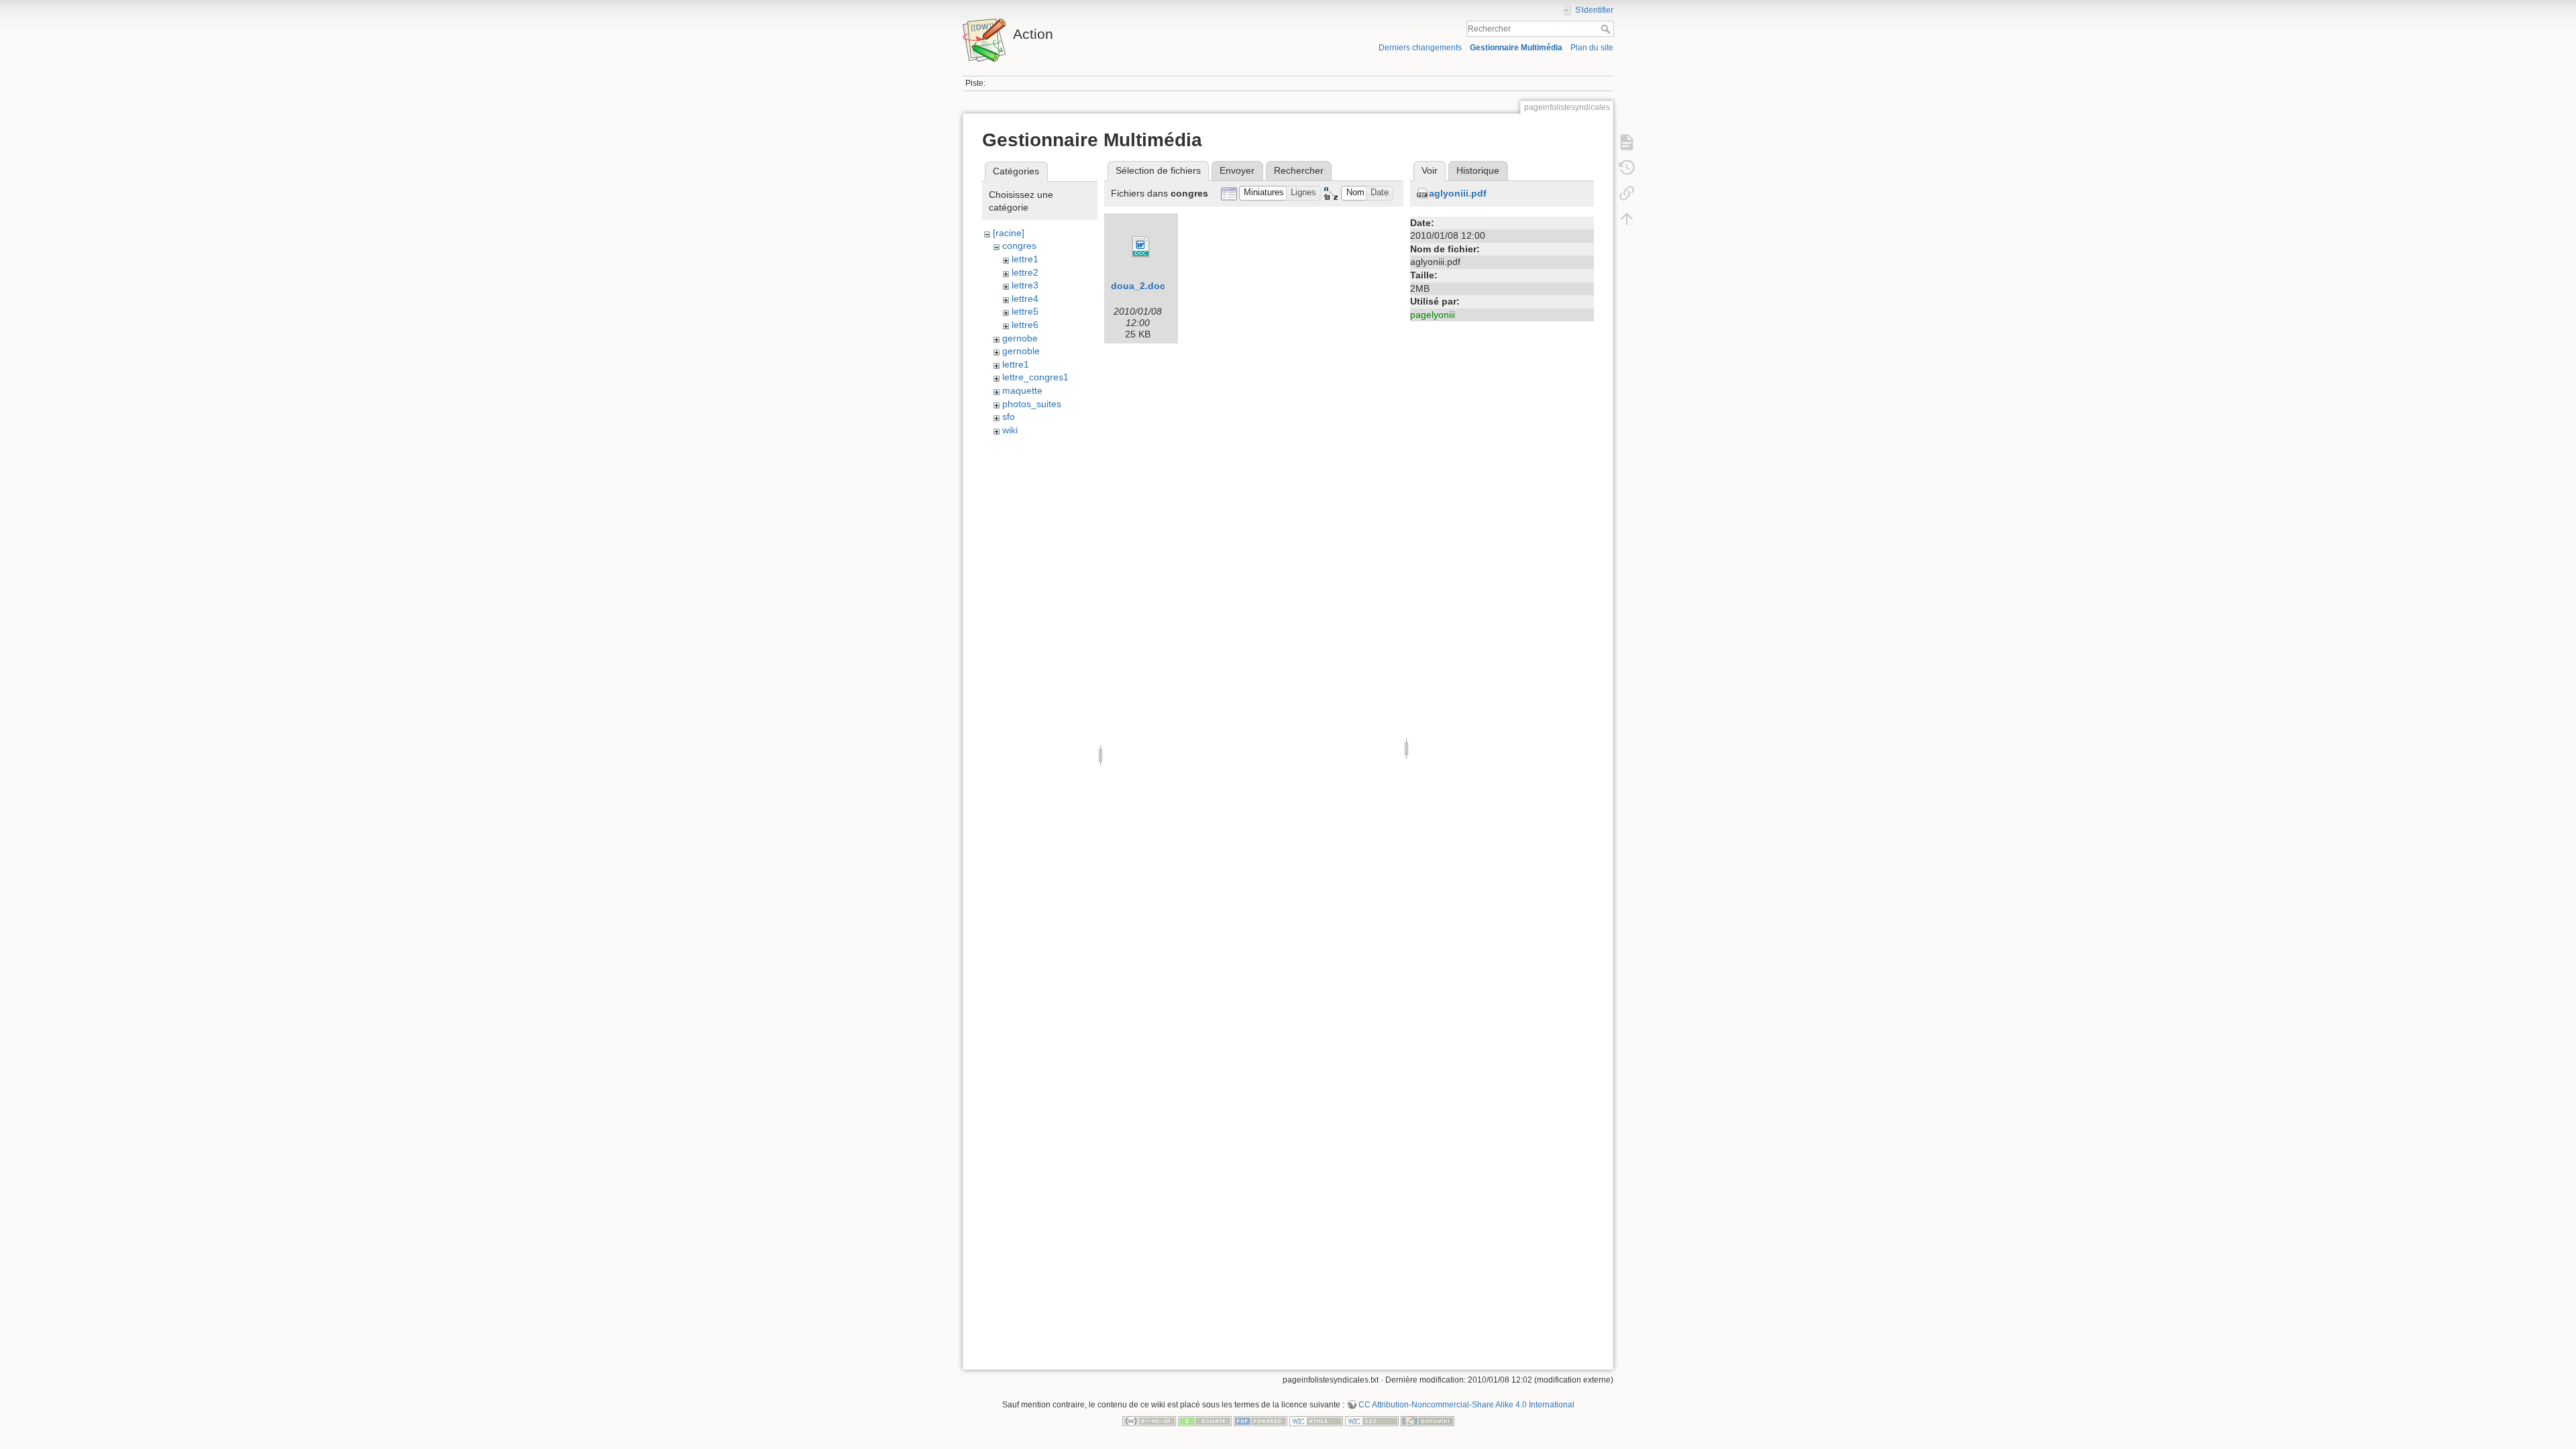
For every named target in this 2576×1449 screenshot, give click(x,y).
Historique (1478, 170)
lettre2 (1025, 272)
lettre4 (1025, 299)
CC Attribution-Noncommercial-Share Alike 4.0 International (1466, 1405)
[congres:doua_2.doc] (1141, 247)
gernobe (1020, 338)
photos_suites (1032, 404)
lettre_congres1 (1035, 377)
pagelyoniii (1433, 315)
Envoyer (1237, 170)
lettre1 (1025, 259)
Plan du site (1592, 48)
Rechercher (1607, 29)
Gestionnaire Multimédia (1516, 48)
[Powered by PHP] (1260, 1420)
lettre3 (1025, 285)
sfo (1009, 417)
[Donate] (1205, 1420)
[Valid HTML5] (1316, 1420)
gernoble (1021, 351)
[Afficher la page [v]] (1627, 142)
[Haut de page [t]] (1627, 219)
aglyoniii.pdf (1458, 193)
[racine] (1009, 233)
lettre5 (1025, 311)
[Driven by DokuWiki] (1428, 1420)
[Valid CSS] (1372, 1420)
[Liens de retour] (1627, 193)
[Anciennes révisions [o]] (1627, 168)
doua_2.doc (1138, 286)
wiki (1010, 430)
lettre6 (1025, 325)
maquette (1022, 390)
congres (1019, 246)
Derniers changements (1420, 48)
